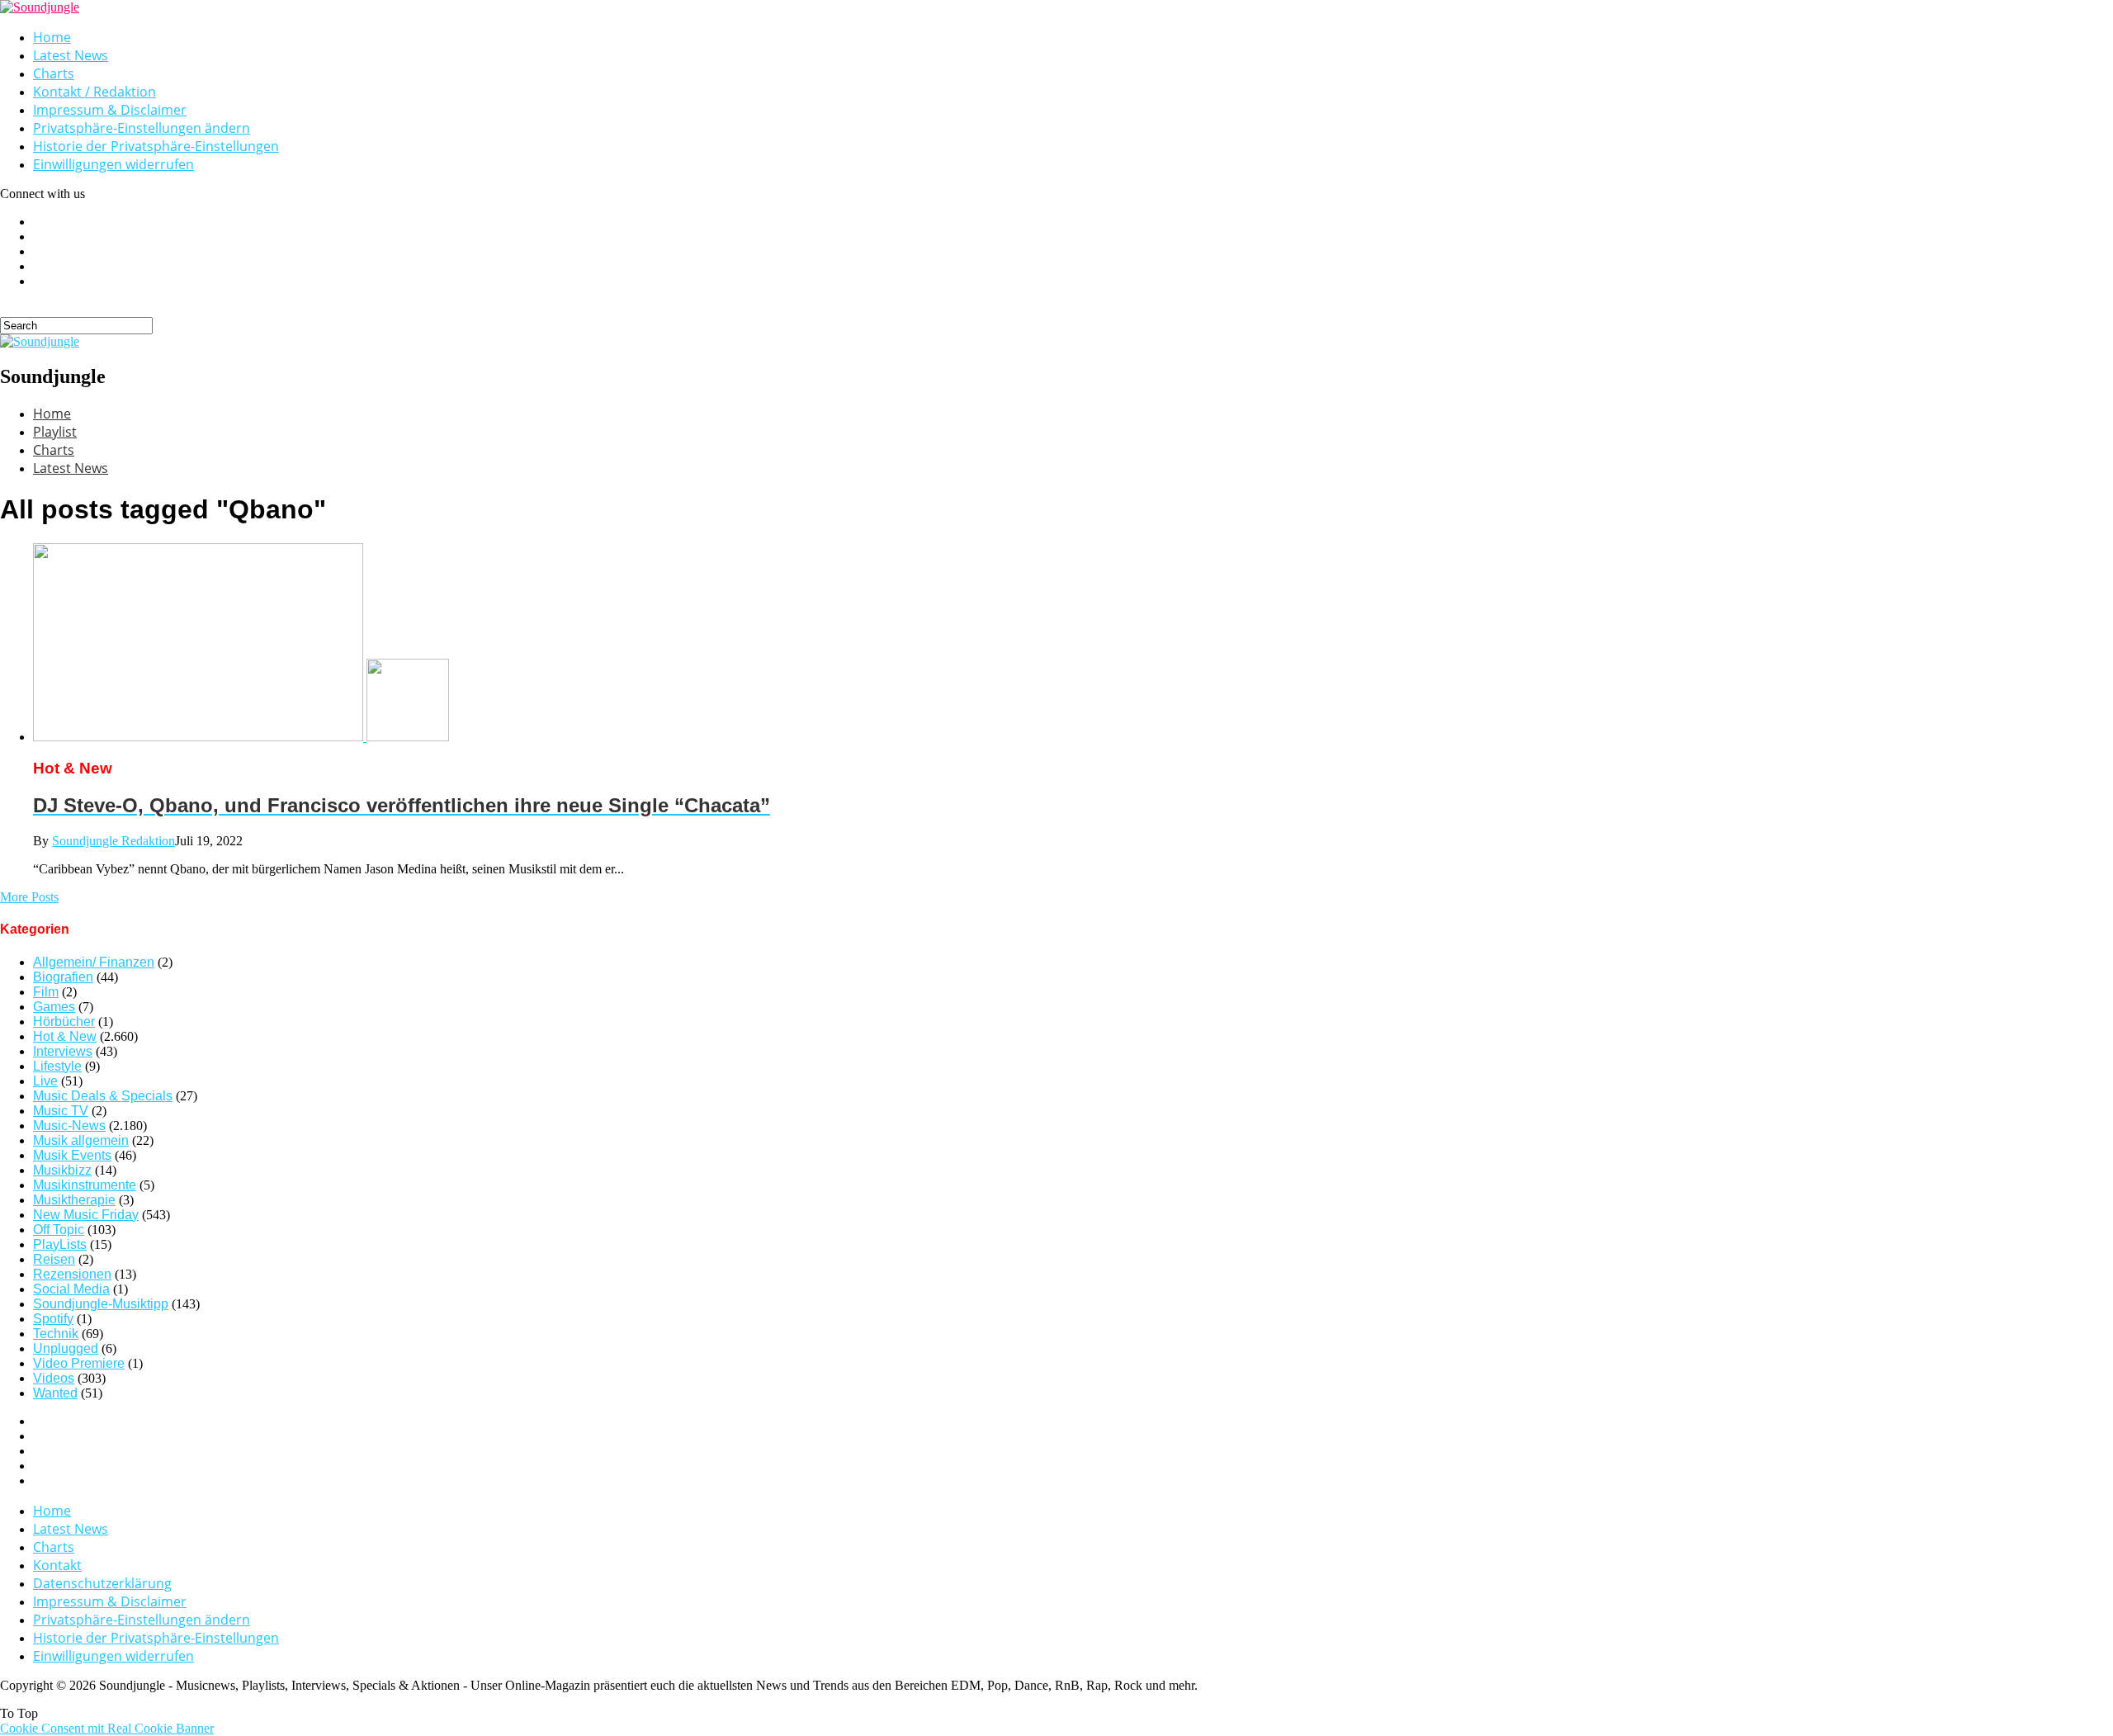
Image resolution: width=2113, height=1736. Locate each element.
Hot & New (65, 1036)
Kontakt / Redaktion (95, 92)
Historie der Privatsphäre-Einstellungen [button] (156, 146)
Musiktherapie (74, 1200)
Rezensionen (72, 1274)
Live (45, 1081)
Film (46, 992)
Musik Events (72, 1155)
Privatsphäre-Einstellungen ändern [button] (142, 128)
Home (52, 37)
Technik (56, 1334)
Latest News (71, 55)
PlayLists (60, 1244)
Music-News (69, 1126)
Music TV (61, 1111)
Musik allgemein (81, 1140)
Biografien (63, 977)
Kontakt (57, 1565)
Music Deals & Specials (103, 1096)
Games (54, 1007)
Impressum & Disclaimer (110, 110)
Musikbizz (62, 1170)
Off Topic (59, 1230)
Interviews (63, 1051)
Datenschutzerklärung (102, 1583)
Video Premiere (79, 1363)
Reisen (54, 1259)
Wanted (55, 1393)
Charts (54, 73)
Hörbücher (64, 1022)
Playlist (55, 432)
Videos (54, 1378)
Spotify (53, 1319)
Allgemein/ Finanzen (94, 962)
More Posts (29, 897)
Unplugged (66, 1348)
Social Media (71, 1289)
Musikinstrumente (85, 1185)
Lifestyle (57, 1066)
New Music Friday (86, 1215)
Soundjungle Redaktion (113, 841)
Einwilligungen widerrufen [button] (113, 164)
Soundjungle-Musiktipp (101, 1304)
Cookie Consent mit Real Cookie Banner (107, 1728)
